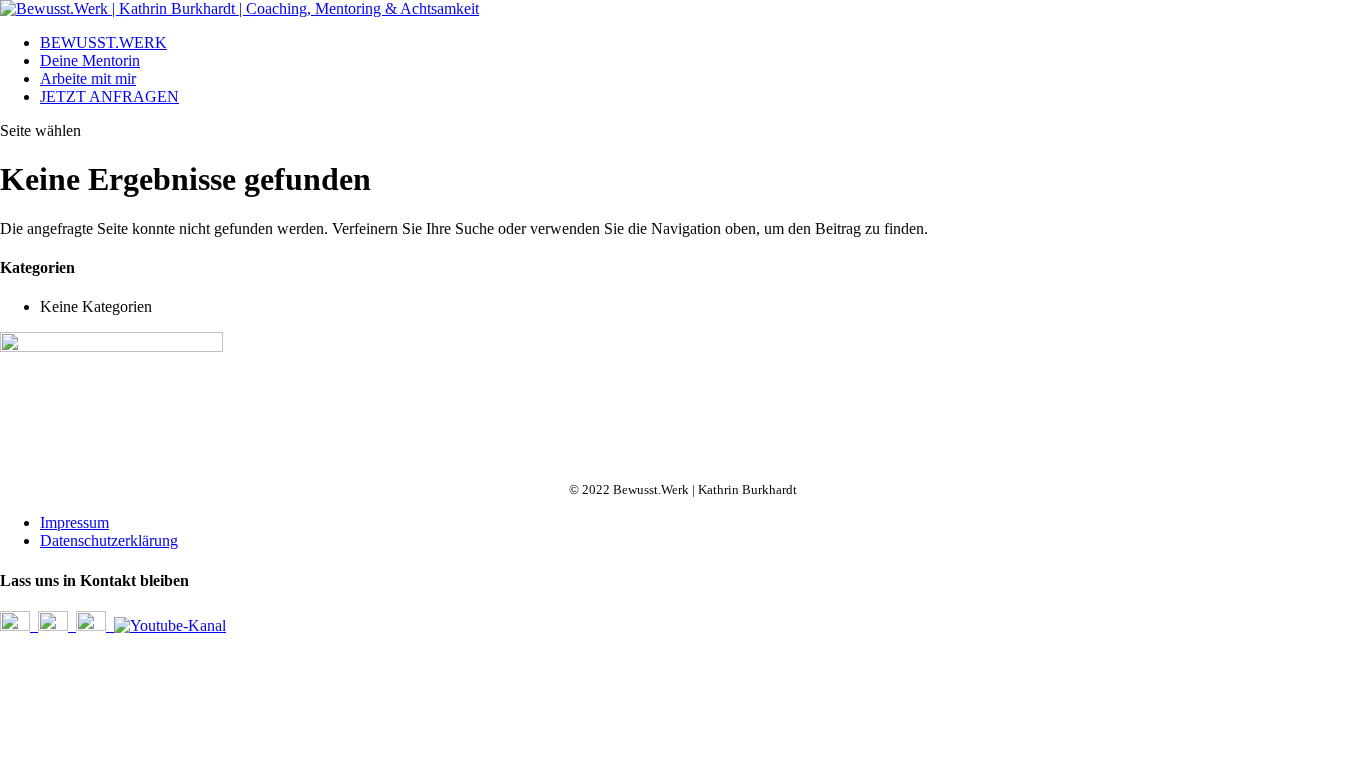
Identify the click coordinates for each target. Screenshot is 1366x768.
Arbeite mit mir (88, 78)
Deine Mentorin (90, 60)
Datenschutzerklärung (109, 540)
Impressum (74, 522)
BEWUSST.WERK (103, 42)
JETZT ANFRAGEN (109, 96)
